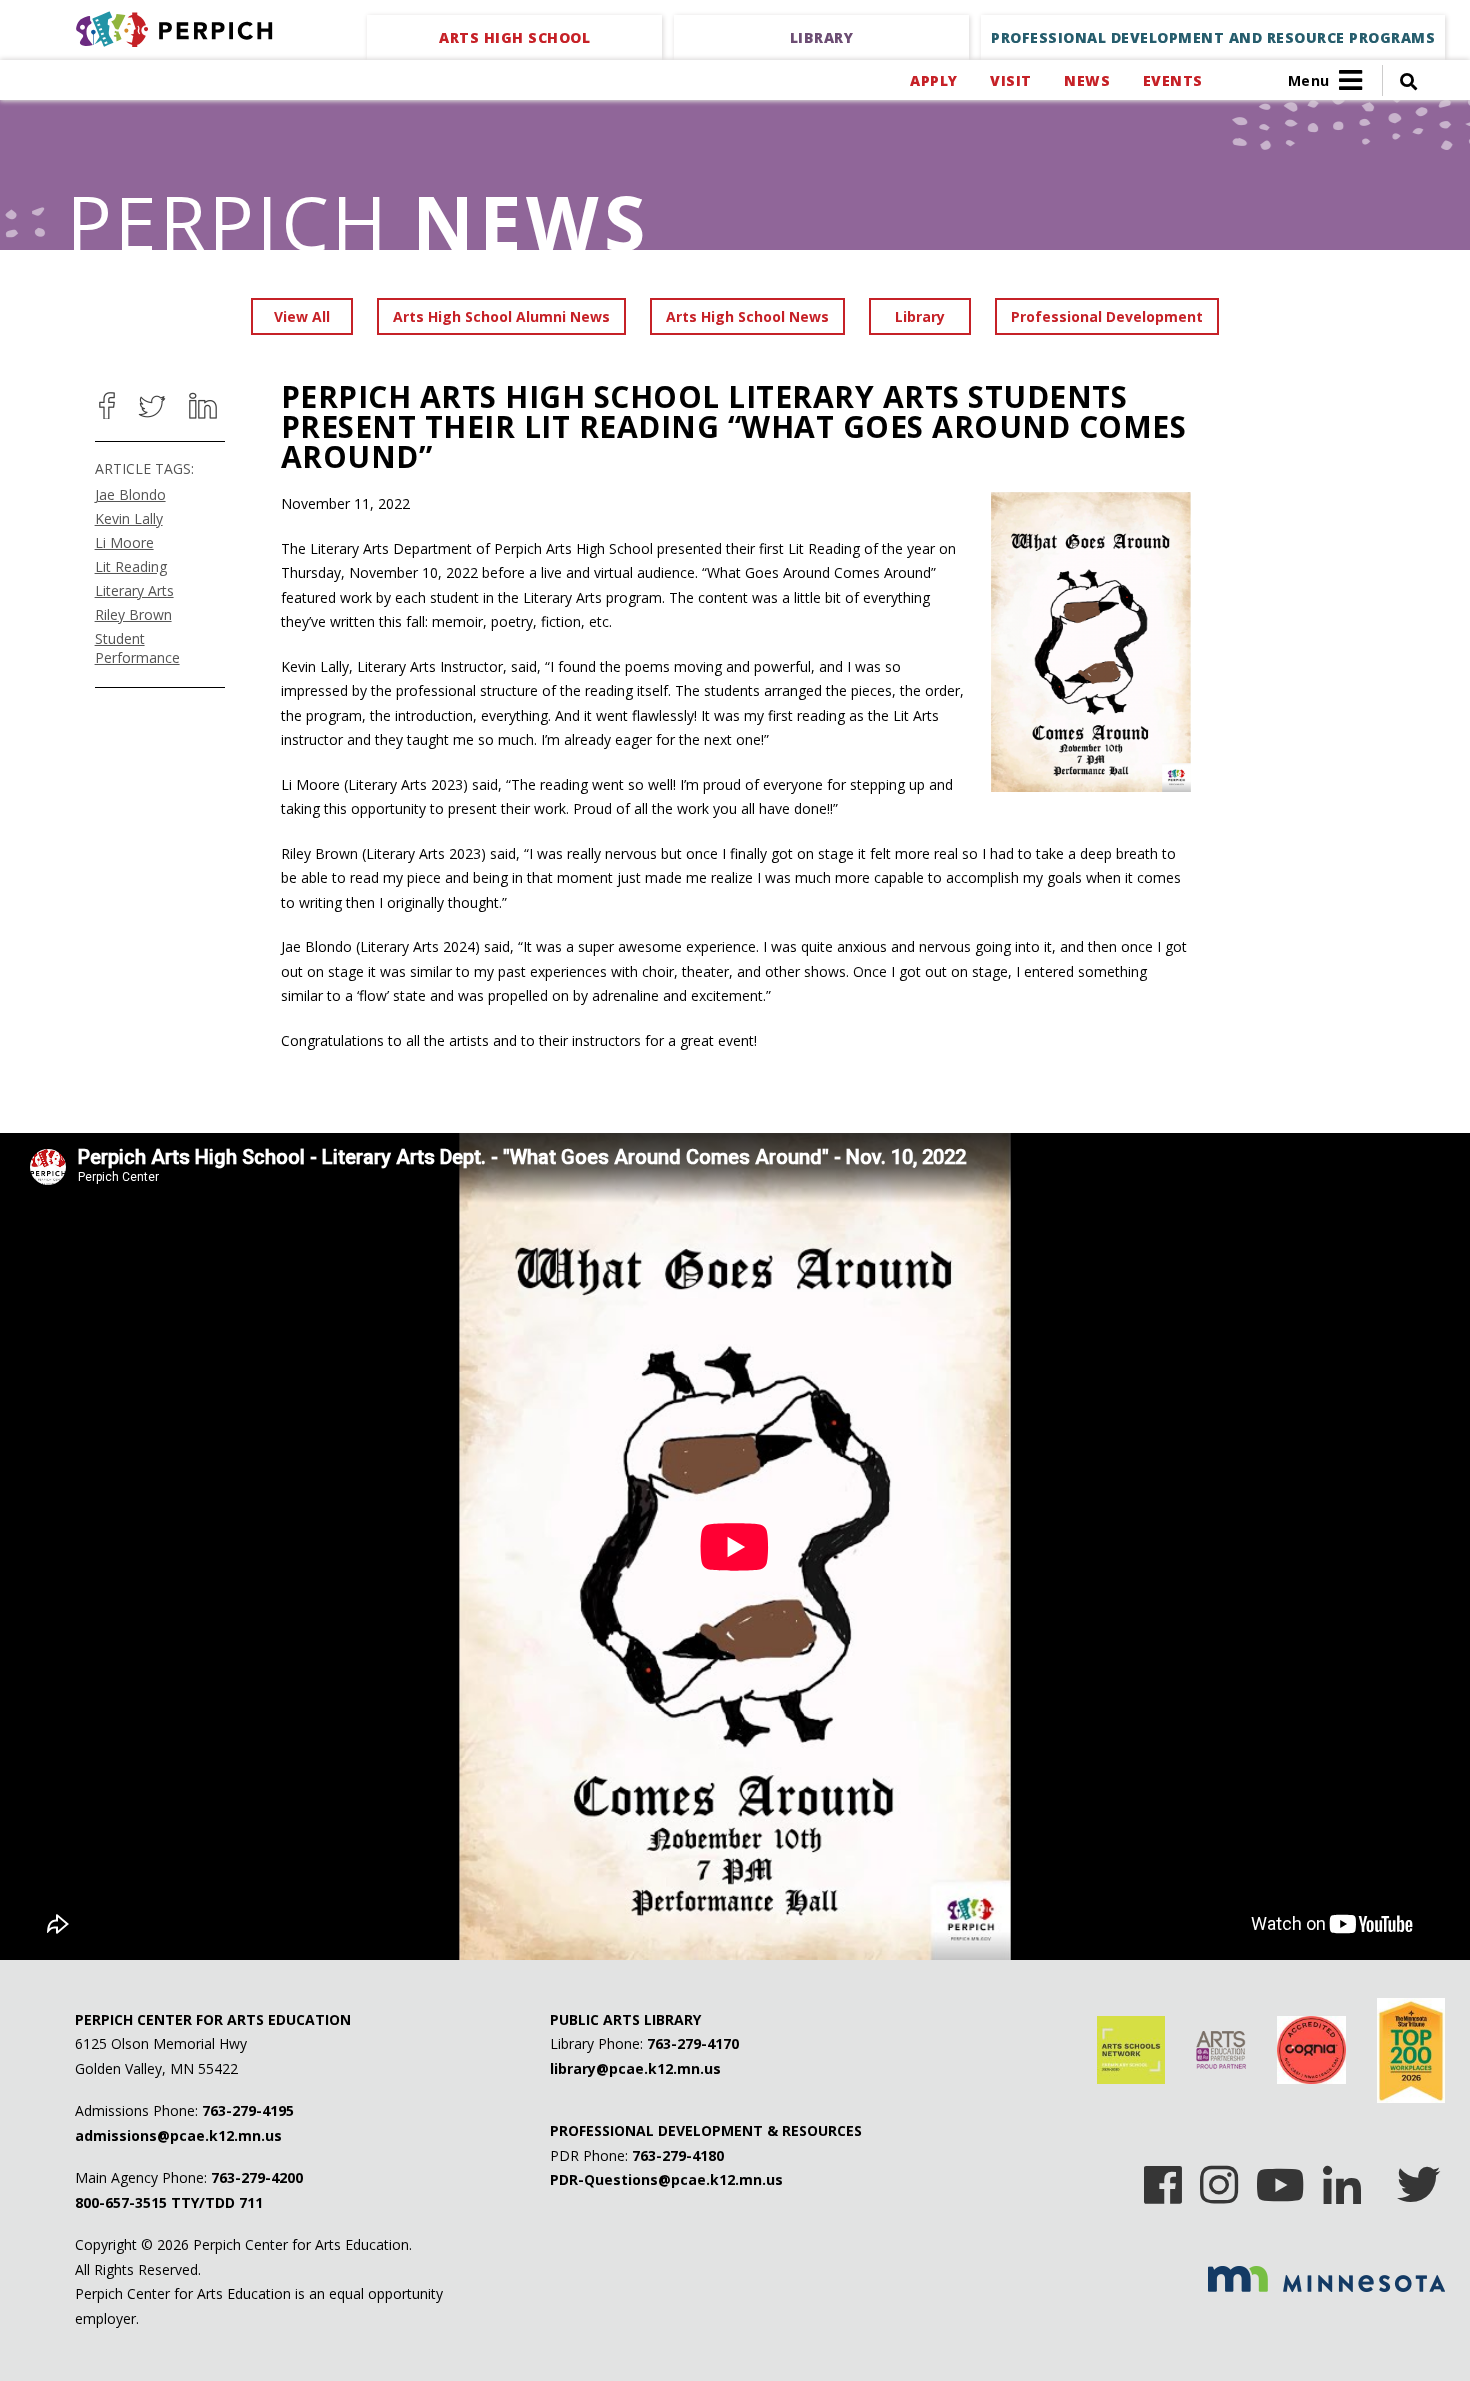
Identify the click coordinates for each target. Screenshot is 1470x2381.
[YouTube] (1280, 2178)
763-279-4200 (257, 2177)
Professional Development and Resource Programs (1213, 37)
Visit (1010, 80)
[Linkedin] (1342, 2178)
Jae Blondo (130, 494)
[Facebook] (1163, 2178)
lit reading (131, 566)
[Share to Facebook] (107, 405)
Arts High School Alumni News (501, 316)
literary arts (134, 590)
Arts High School (514, 37)
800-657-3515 (121, 2202)
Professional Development (1107, 316)
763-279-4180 (678, 2155)
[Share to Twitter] (152, 405)
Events (1172, 80)
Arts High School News (747, 316)
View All (302, 316)
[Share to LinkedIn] (203, 405)
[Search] (1400, 80)
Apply (933, 80)
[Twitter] (1418, 2178)
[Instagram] (1219, 2178)
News (1087, 80)
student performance (137, 648)
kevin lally (129, 518)
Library (822, 37)
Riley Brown (133, 614)
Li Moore (124, 542)
